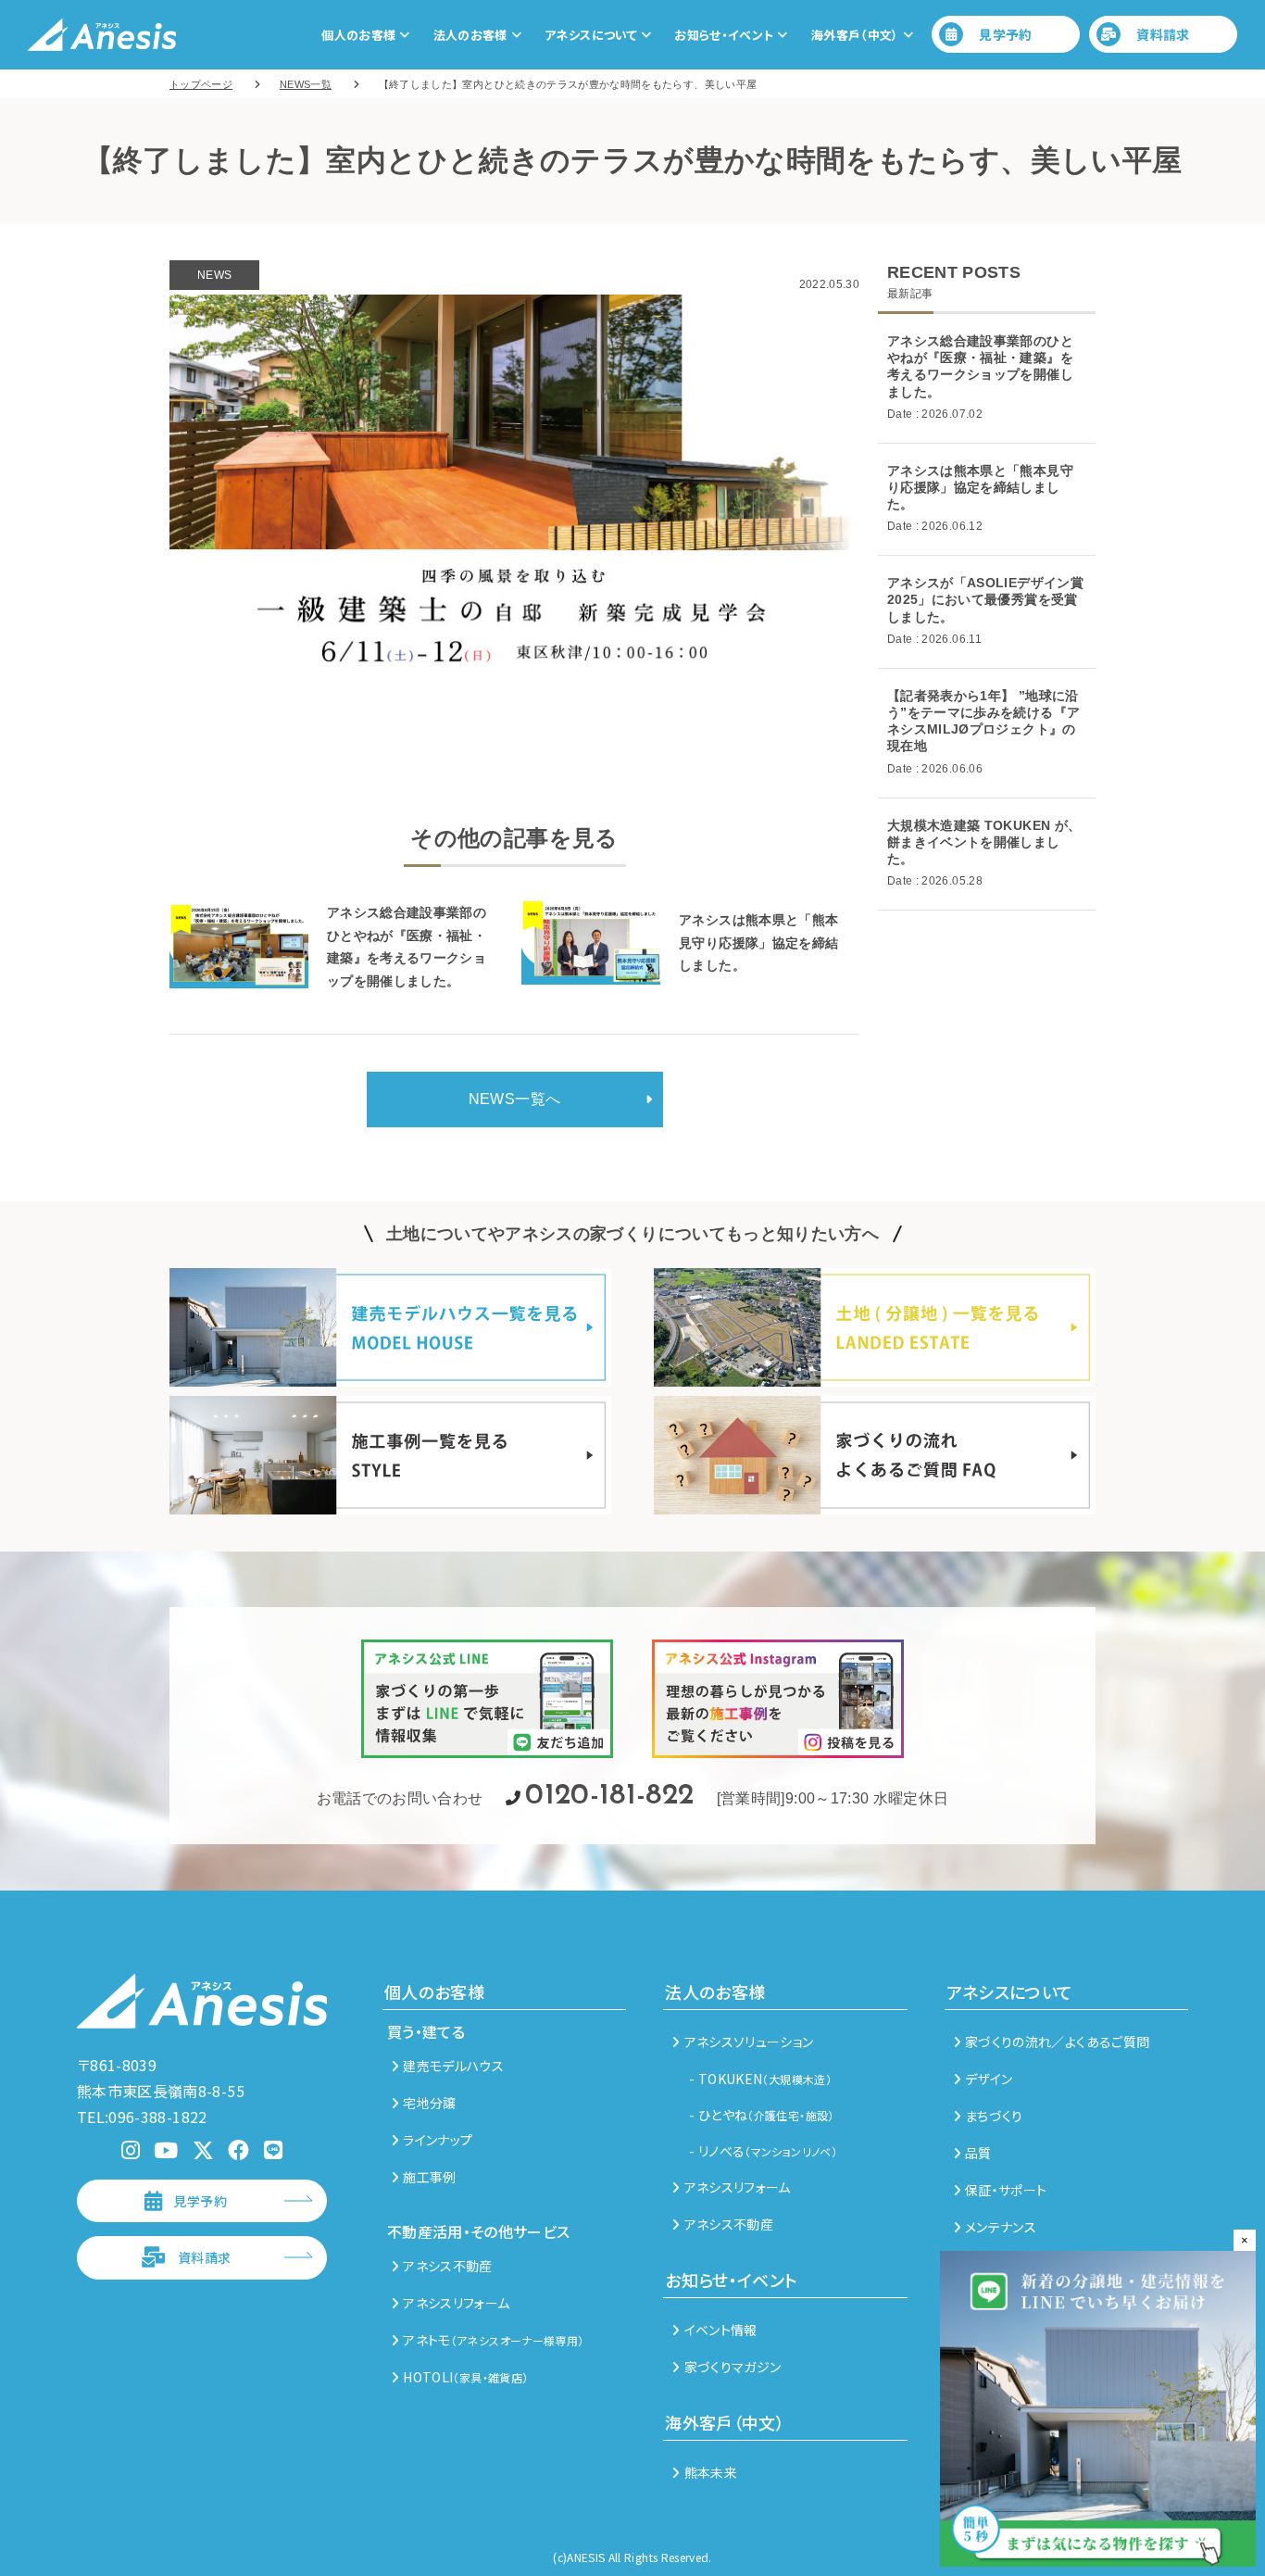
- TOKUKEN (760, 2079)
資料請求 (1163, 34)
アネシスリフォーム (456, 2303)
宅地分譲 (429, 2103)
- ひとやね (761, 2115)
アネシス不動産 (447, 2266)
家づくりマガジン (733, 2367)
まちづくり (994, 2116)
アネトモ (493, 2340)
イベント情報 (720, 2330)
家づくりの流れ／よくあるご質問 (1057, 2042)
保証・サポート (1006, 2190)
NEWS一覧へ (514, 1099)
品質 (978, 2153)
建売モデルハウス (453, 2066)
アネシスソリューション (749, 2042)
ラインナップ (438, 2140)
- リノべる (763, 2151)
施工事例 (429, 2177)
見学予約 (1005, 34)
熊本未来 (711, 2472)
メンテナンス (1001, 2227)
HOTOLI (465, 2377)
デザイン (989, 2079)
